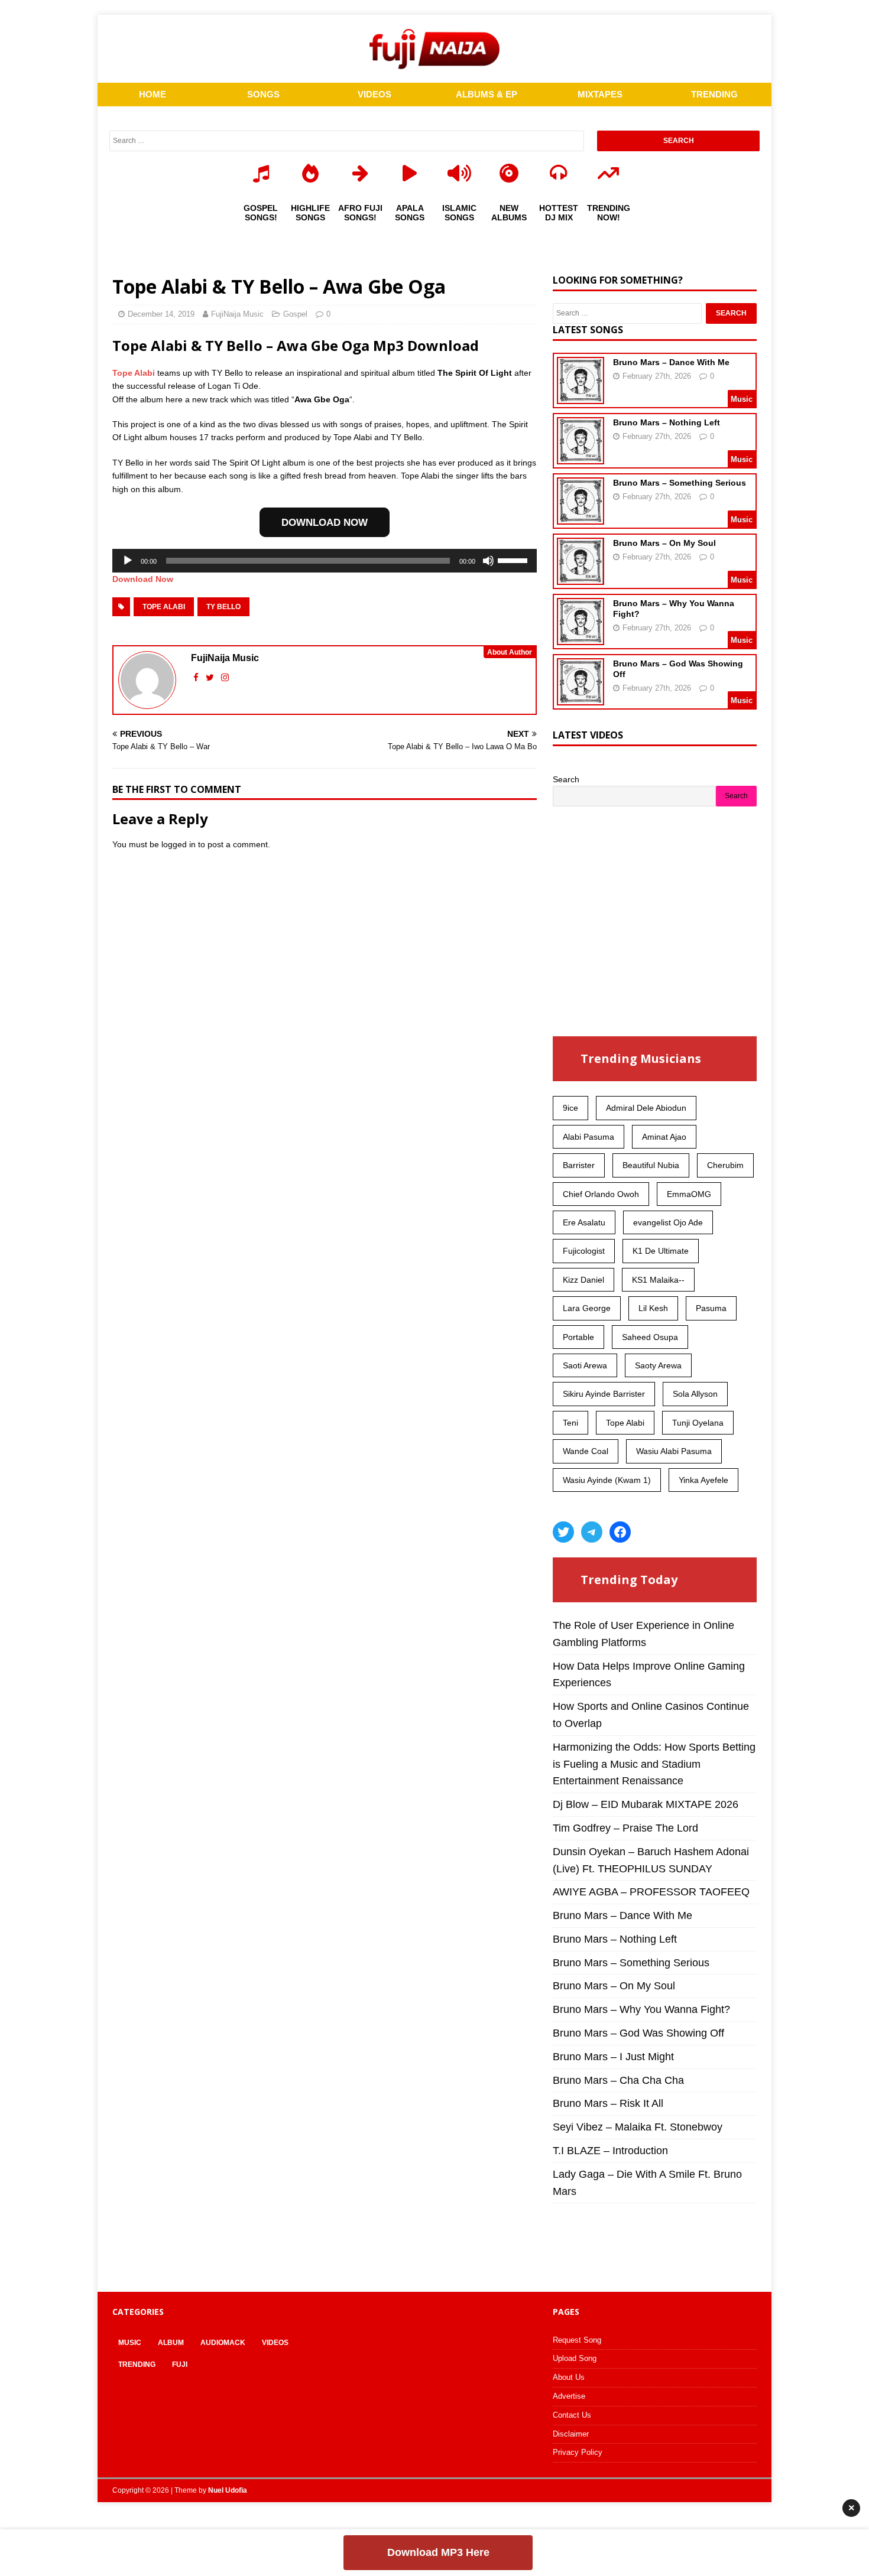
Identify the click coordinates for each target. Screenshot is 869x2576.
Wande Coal (586, 1451)
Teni (570, 1423)
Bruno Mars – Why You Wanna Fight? (641, 2009)
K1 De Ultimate (661, 1251)
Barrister (579, 1165)
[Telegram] (592, 1532)
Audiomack (223, 2343)
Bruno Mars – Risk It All (608, 2103)
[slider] (514, 560)
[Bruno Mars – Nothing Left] (581, 457)
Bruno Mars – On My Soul (664, 543)
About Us (569, 2377)
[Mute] (488, 561)
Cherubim (725, 1165)
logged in (179, 844)
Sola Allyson (695, 1394)
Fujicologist (584, 1251)
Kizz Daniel (583, 1280)
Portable (578, 1337)
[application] (325, 561)
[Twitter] (563, 1532)
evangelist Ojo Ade (668, 1222)
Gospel (295, 314)
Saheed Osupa (650, 1337)
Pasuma (711, 1308)
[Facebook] (620, 1532)
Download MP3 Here (438, 2552)
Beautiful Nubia (651, 1165)
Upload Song (575, 2358)
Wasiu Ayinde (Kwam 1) (607, 1480)
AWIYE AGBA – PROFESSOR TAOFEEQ (651, 1892)
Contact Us (572, 2415)
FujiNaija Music (237, 314)
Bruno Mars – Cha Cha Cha (618, 2080)
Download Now (143, 579)
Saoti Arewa (585, 1365)
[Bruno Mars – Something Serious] (581, 517)
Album (171, 2343)
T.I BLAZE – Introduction (610, 2151)
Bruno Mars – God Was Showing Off (638, 2033)
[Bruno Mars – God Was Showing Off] (581, 698)
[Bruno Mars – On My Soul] (581, 577)
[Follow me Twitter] (211, 677)
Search (566, 779)
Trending (137, 2364)
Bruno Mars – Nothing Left (667, 422)
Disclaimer (571, 2434)
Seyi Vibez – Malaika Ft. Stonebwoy (638, 2127)
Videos (275, 2343)
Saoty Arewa (658, 1365)
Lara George (587, 1308)
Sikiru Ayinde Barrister (604, 1394)
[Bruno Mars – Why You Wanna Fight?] (581, 638)
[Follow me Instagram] (225, 677)
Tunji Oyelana (698, 1423)
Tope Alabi (134, 373)
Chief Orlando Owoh (601, 1194)
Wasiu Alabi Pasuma (674, 1451)
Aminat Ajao (664, 1137)
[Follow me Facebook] (197, 677)
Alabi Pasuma (588, 1137)
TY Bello (223, 607)
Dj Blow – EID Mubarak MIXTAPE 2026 (646, 1804)
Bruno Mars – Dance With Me (671, 362)
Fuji (180, 2364)
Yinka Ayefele (703, 1480)
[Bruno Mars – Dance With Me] (581, 396)
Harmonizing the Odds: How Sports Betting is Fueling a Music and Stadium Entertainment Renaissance (654, 1764)
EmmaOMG (689, 1194)
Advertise (569, 2396)
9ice (570, 1108)
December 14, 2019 (161, 314)
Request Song (577, 2340)
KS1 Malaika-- (658, 1280)
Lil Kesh (653, 1308)
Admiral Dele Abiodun (646, 1108)
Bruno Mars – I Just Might (613, 2057)
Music (130, 2343)
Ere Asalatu (584, 1222)
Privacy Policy (578, 2452)
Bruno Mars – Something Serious (680, 483)
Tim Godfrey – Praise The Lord (625, 1828)
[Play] (128, 561)
